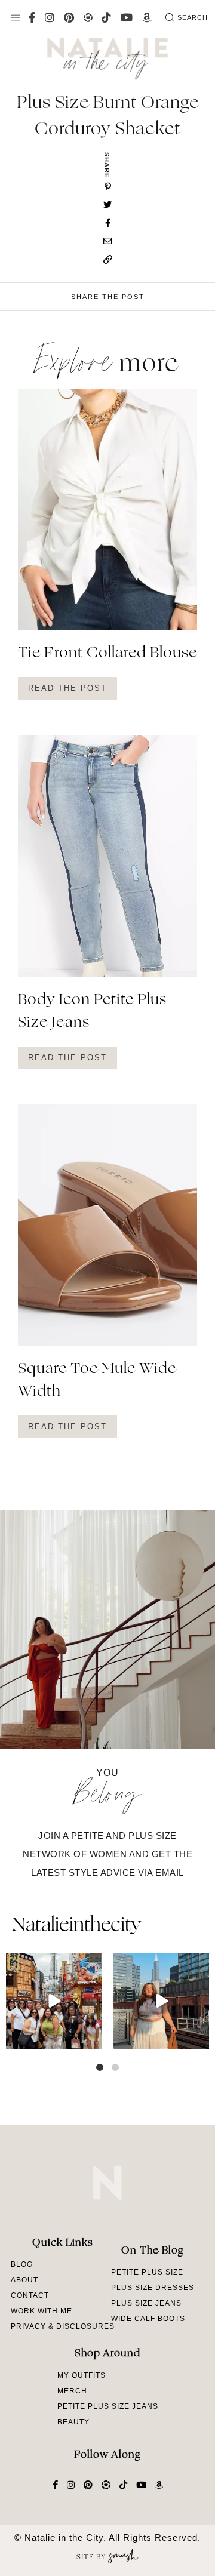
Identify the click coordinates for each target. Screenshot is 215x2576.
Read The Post (67, 688)
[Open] (54, 2001)
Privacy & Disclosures (63, 2326)
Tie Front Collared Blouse (107, 654)
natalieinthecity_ (81, 1926)
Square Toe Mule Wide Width (97, 1381)
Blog (22, 2264)
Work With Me (42, 2311)
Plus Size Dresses (153, 2288)
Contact (30, 2295)
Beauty (73, 2422)
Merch (72, 2391)
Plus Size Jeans (146, 2303)
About (24, 2280)
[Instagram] (91, 2038)
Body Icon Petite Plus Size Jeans (92, 1012)
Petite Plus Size (147, 2272)
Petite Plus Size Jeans (108, 2406)
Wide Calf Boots (148, 2319)
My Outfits (82, 2375)
